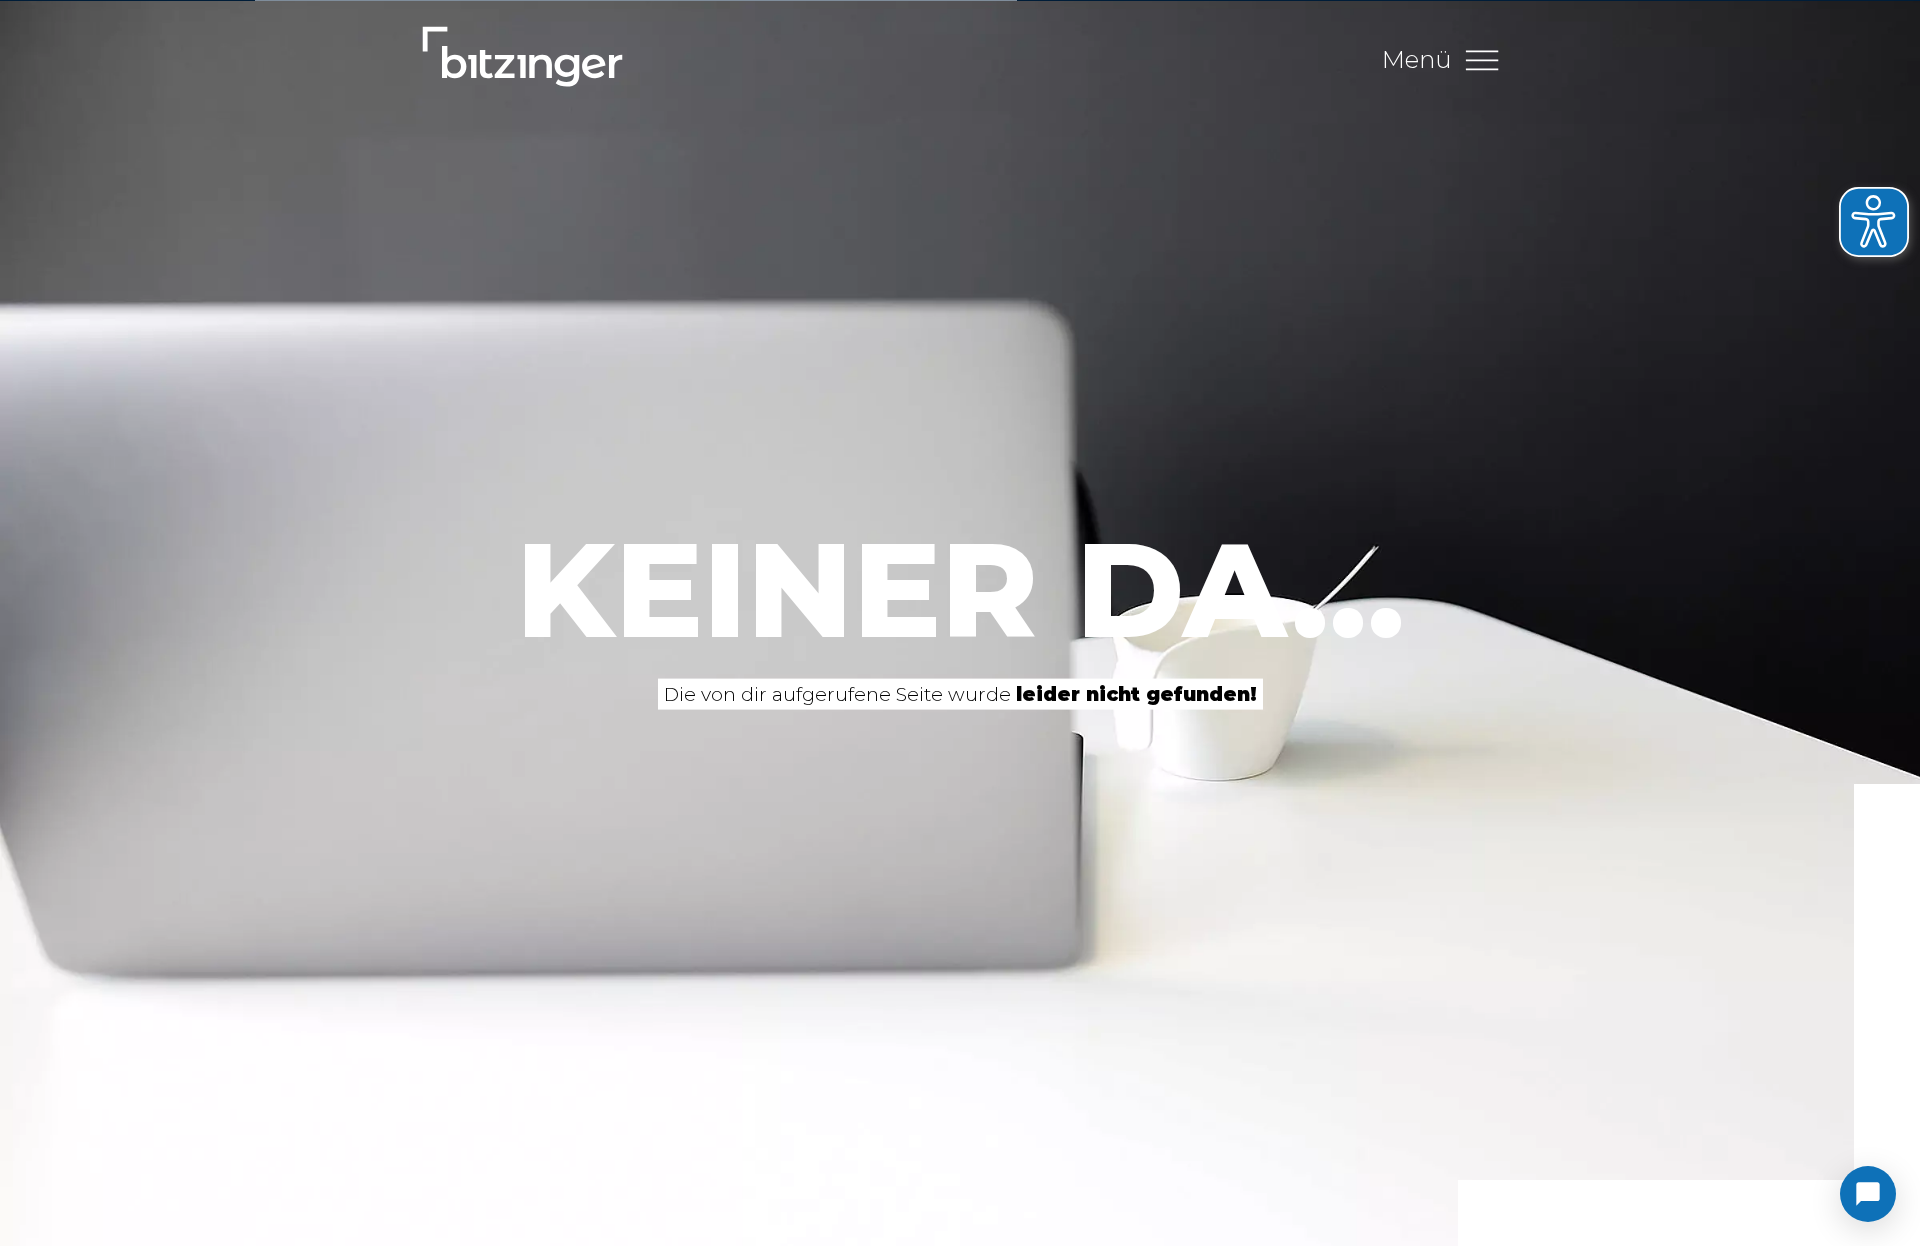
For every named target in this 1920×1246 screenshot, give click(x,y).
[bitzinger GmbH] (522, 60)
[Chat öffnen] (1868, 1194)
